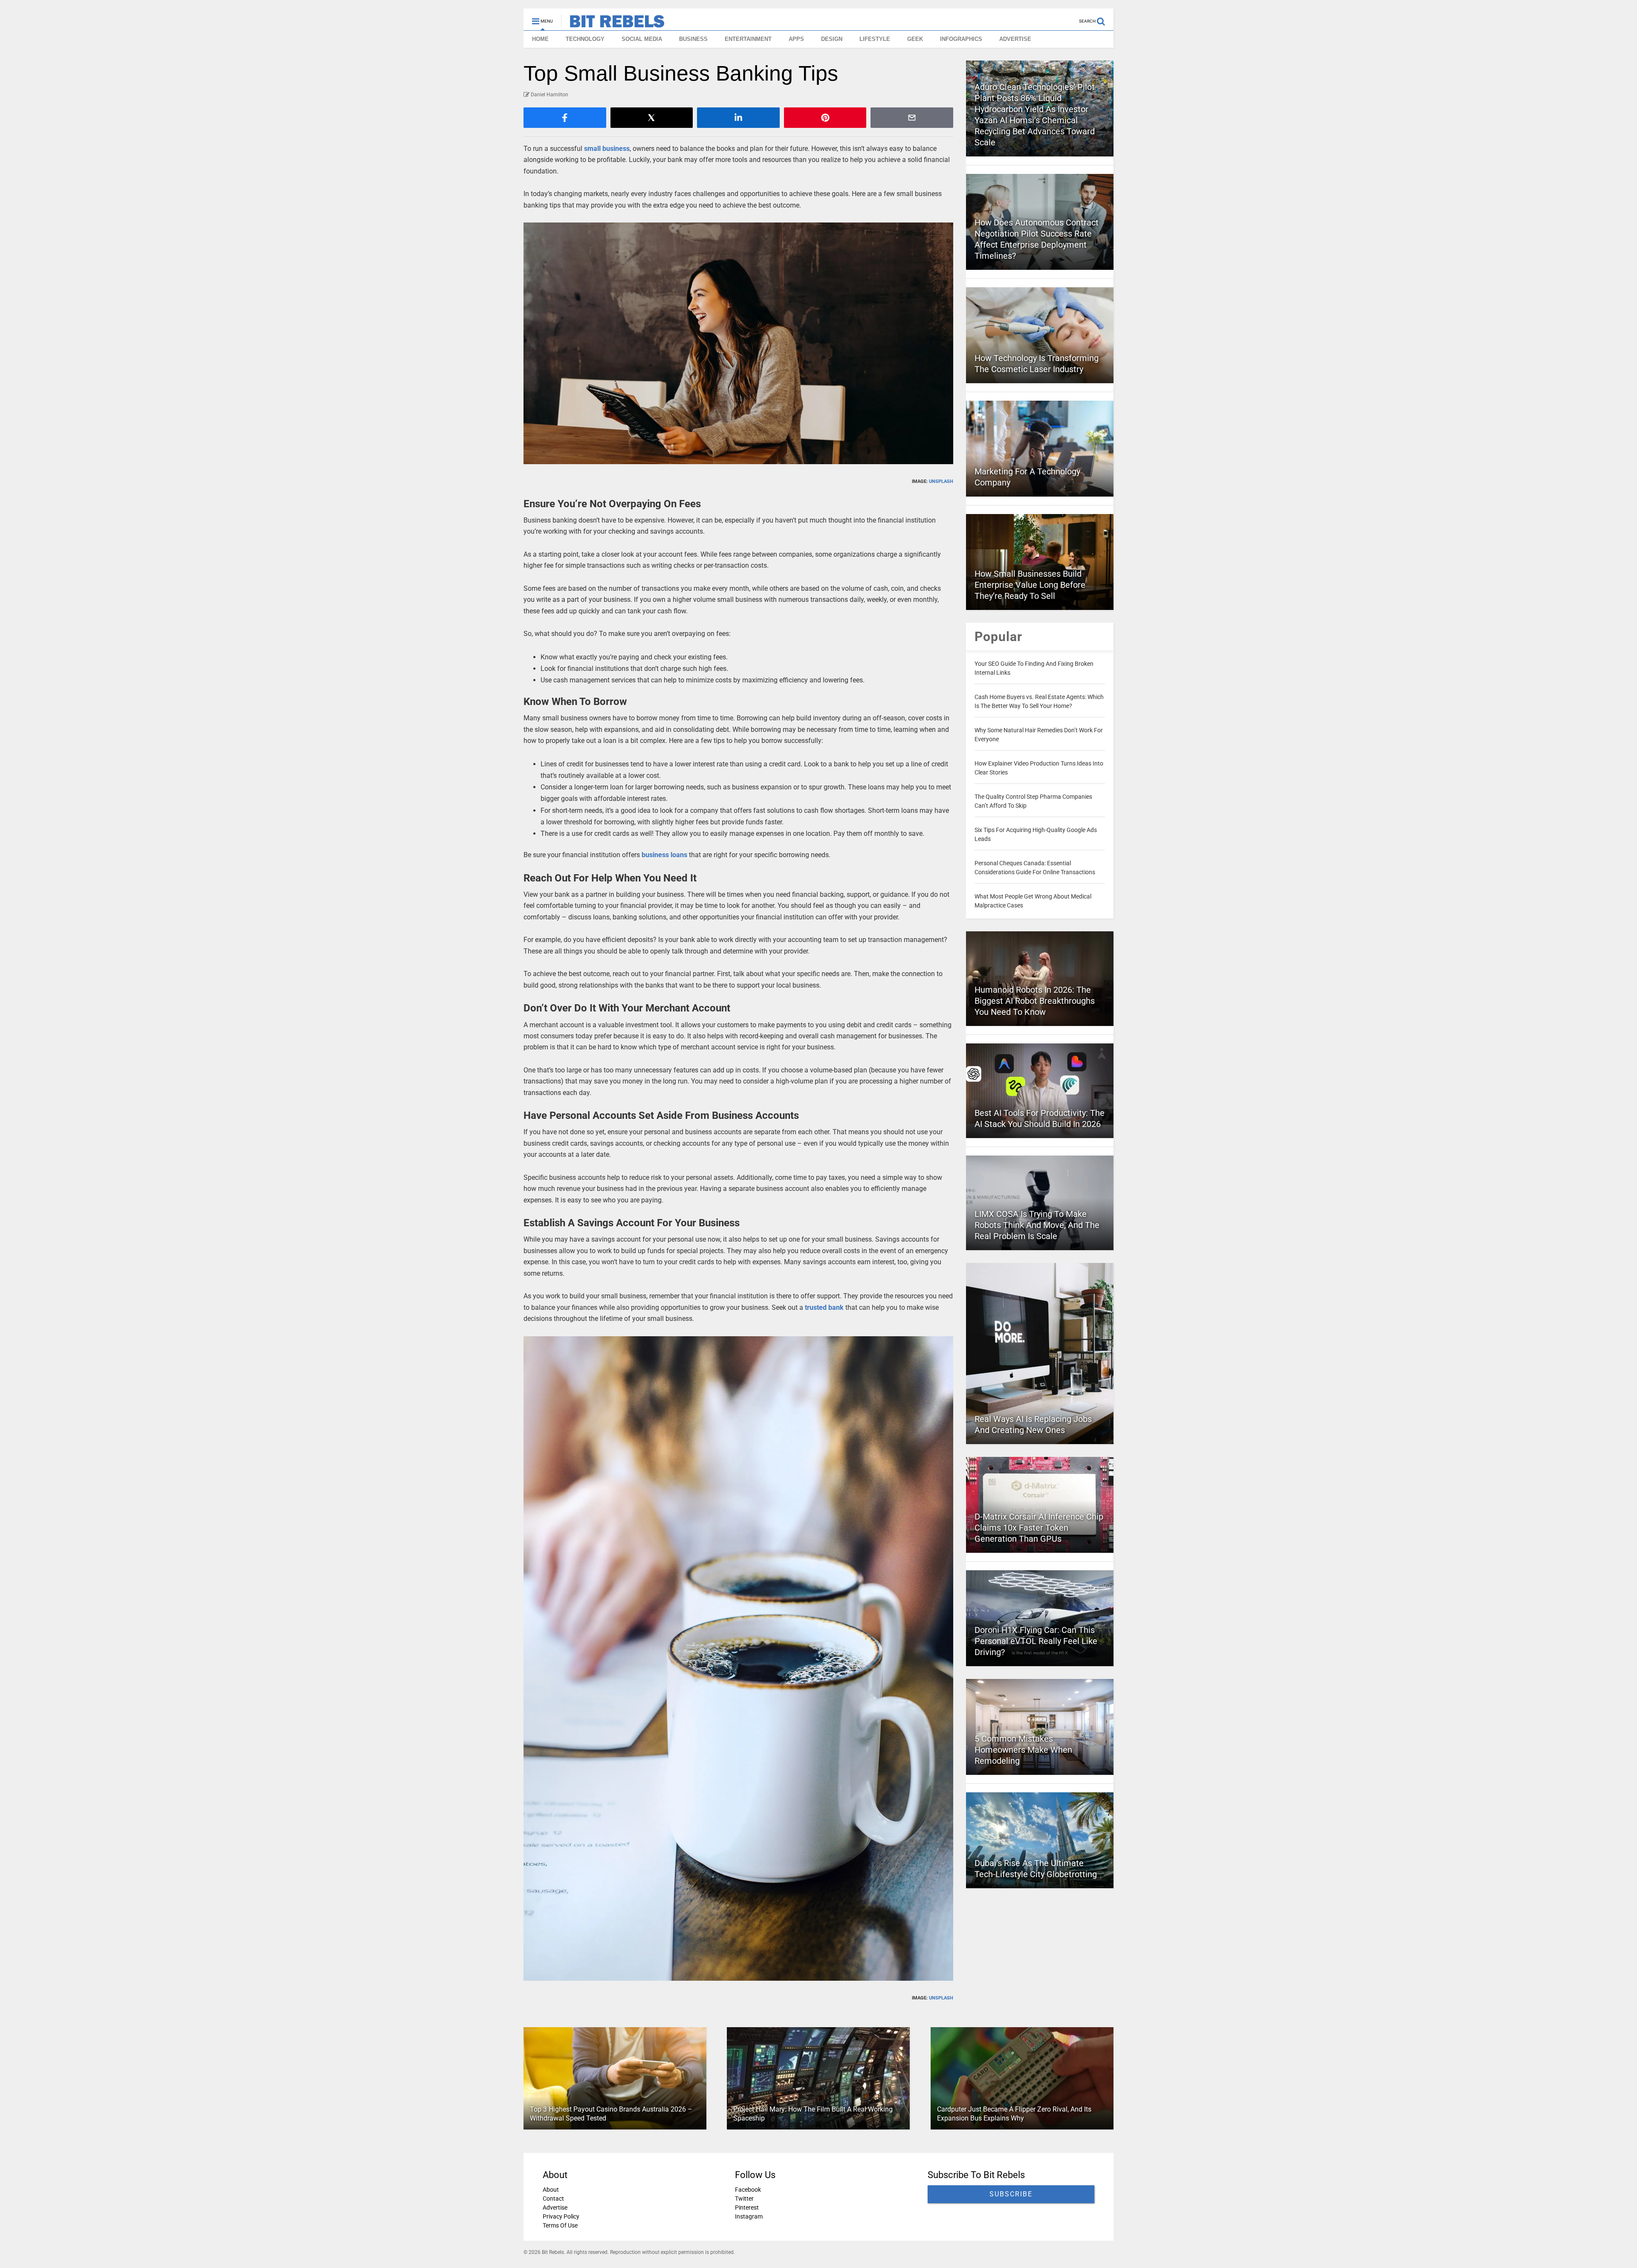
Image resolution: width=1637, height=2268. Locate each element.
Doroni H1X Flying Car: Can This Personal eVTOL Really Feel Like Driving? (1036, 1641)
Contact (553, 2199)
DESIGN (832, 39)
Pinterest (747, 2207)
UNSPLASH (941, 481)
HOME (540, 39)
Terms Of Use (560, 2225)
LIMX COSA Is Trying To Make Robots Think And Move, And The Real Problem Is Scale (1037, 1225)
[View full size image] (738, 343)
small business (607, 149)
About (551, 2190)
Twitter (744, 2199)
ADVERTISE (1015, 39)
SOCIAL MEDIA (642, 39)
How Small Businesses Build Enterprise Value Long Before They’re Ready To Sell (1030, 585)
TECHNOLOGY (585, 39)
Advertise (555, 2207)
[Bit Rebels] (613, 24)
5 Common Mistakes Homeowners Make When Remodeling (1023, 1750)
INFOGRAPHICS (961, 39)
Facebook (748, 2190)
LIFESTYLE (875, 39)
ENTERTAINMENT (748, 39)
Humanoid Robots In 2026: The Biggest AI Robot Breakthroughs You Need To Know (1035, 1001)
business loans (664, 855)
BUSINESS (693, 39)
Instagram (749, 2216)
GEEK (915, 39)
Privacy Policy (561, 2216)
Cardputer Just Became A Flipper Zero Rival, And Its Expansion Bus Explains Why (1014, 2114)
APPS (796, 39)
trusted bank (824, 1307)
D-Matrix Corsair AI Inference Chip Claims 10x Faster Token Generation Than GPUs (1039, 1528)
